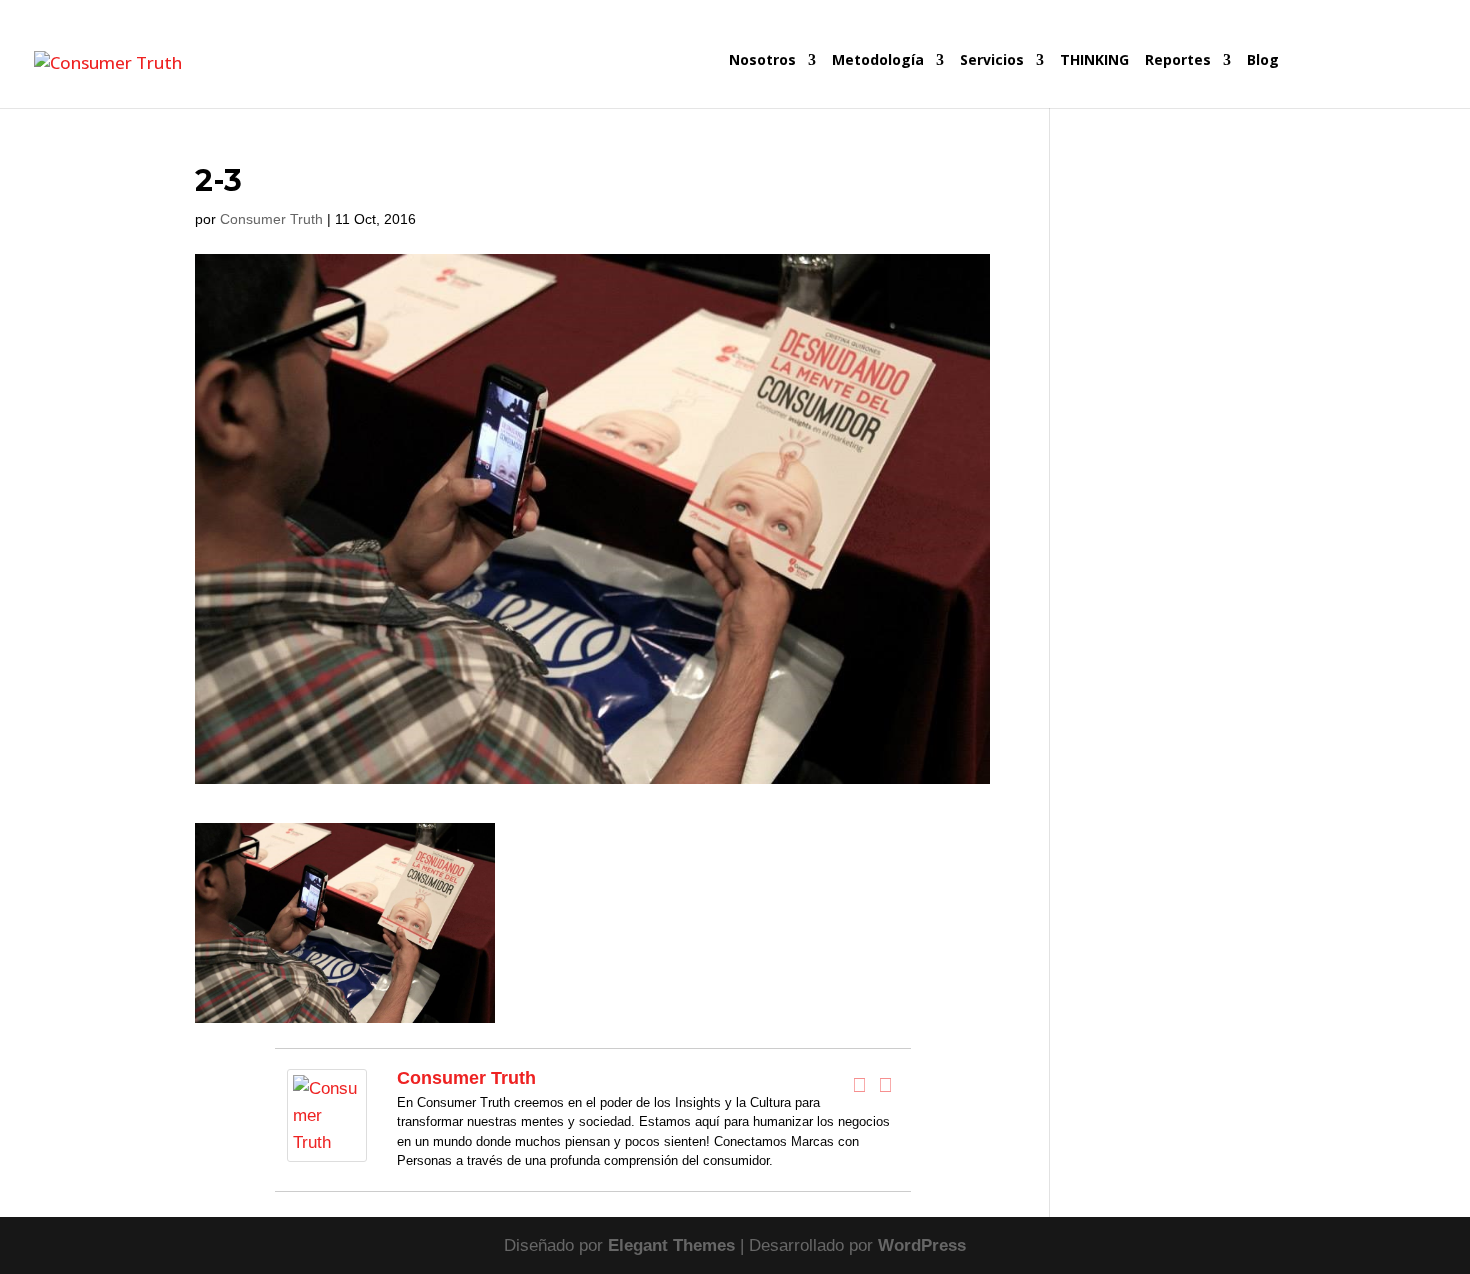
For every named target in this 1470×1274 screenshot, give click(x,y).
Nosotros (762, 61)
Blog (1263, 61)
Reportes (1178, 61)
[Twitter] (886, 1085)
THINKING (1094, 61)
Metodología (878, 61)
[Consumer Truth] (327, 1148)
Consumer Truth (271, 219)
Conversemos (1360, 80)
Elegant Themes (671, 1245)
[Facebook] (860, 1085)
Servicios (992, 61)
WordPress (922, 1245)
